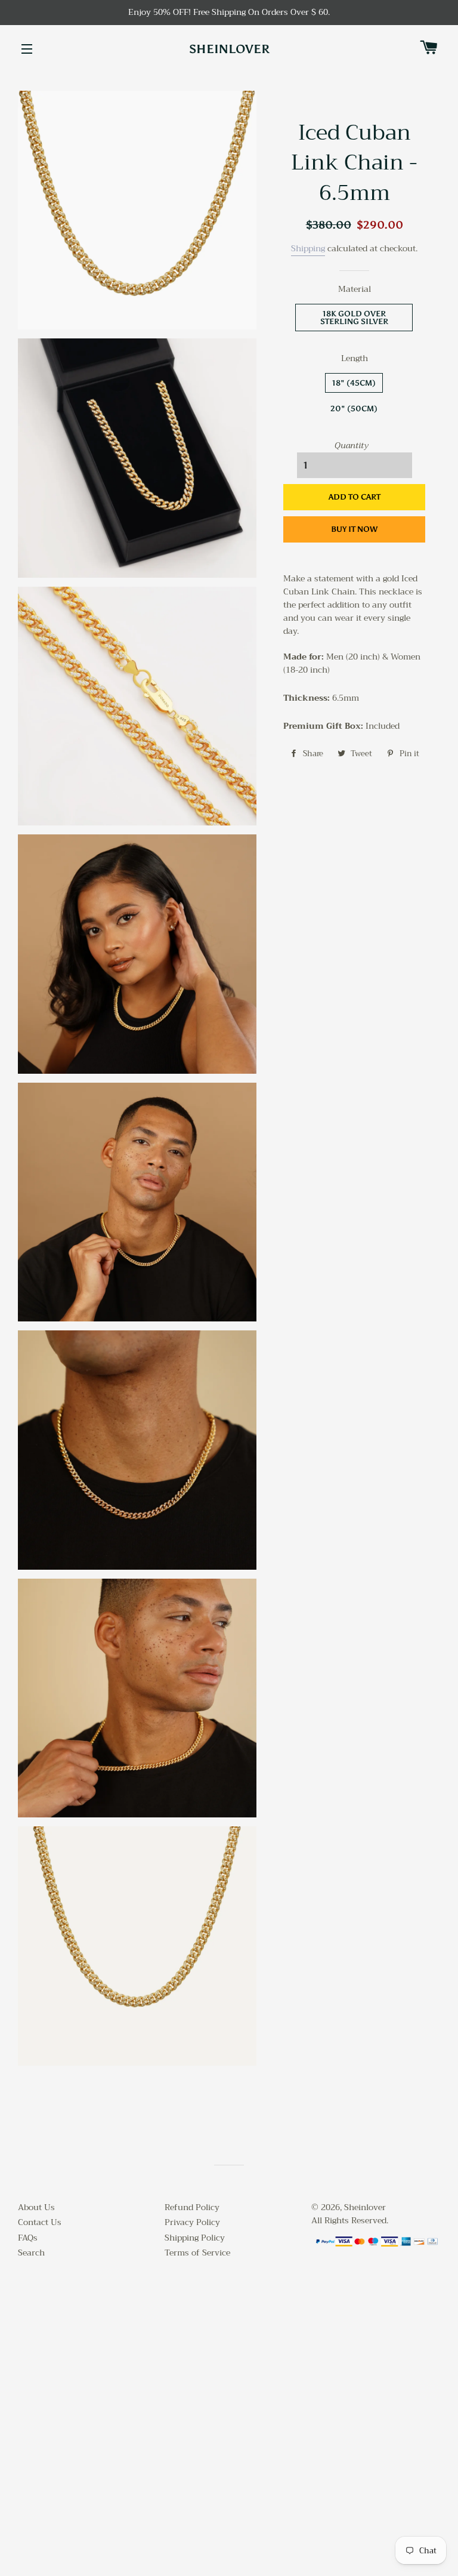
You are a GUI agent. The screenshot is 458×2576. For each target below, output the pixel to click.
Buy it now (354, 529)
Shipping (308, 248)
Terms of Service (197, 2253)
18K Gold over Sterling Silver (354, 318)
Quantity (352, 446)
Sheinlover (229, 49)
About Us (36, 2207)
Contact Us (40, 2222)
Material (355, 289)
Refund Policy (192, 2207)
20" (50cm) (354, 409)
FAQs (28, 2238)
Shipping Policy (195, 2238)
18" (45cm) (354, 383)
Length (355, 359)
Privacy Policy (192, 2222)
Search (31, 2253)
